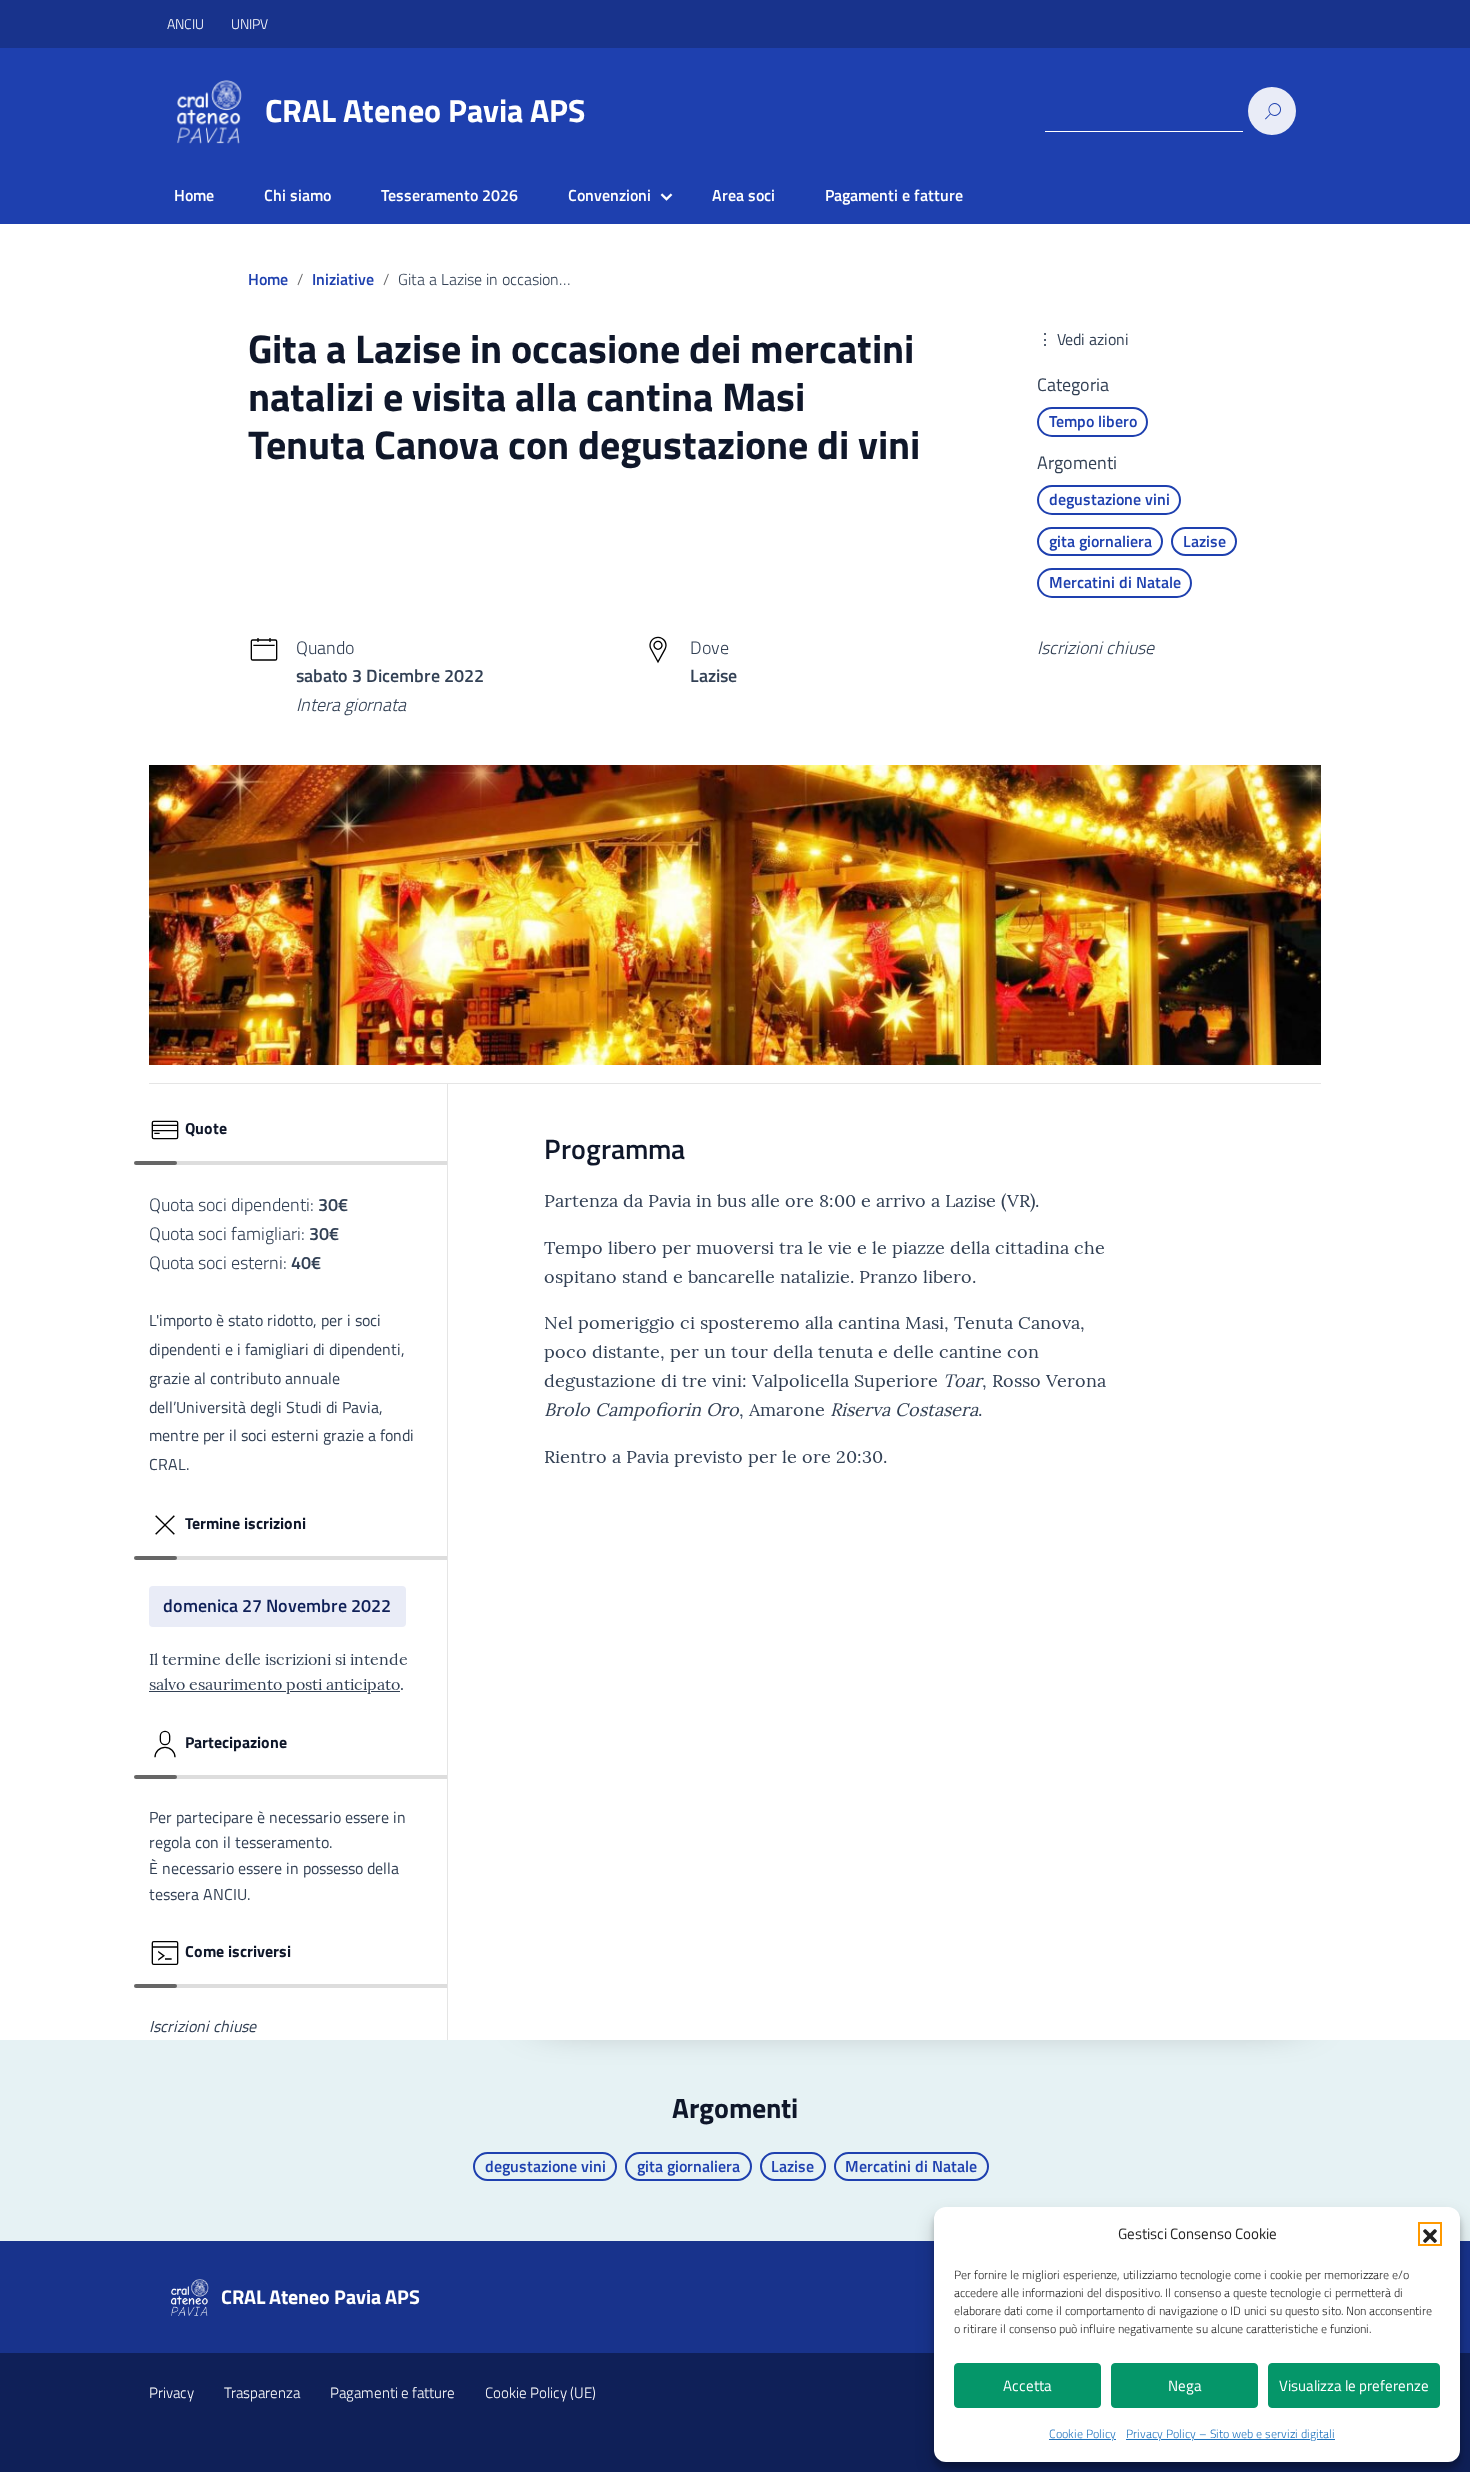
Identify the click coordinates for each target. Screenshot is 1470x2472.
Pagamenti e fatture (894, 195)
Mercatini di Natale (1115, 582)
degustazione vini (1109, 499)
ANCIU (187, 23)
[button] (1430, 2234)
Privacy (171, 2392)
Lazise (1204, 541)
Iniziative (343, 279)
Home (194, 195)
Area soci (743, 195)
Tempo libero (1093, 421)
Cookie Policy (1082, 2433)
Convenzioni (609, 195)
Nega (1185, 2385)
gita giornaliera (1100, 541)
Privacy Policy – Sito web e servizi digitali (1230, 2433)
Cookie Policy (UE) (540, 2392)
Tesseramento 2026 (449, 195)
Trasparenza (262, 2392)
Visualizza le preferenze (1354, 2385)
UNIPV (249, 23)
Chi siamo (297, 195)
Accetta (1027, 2385)
